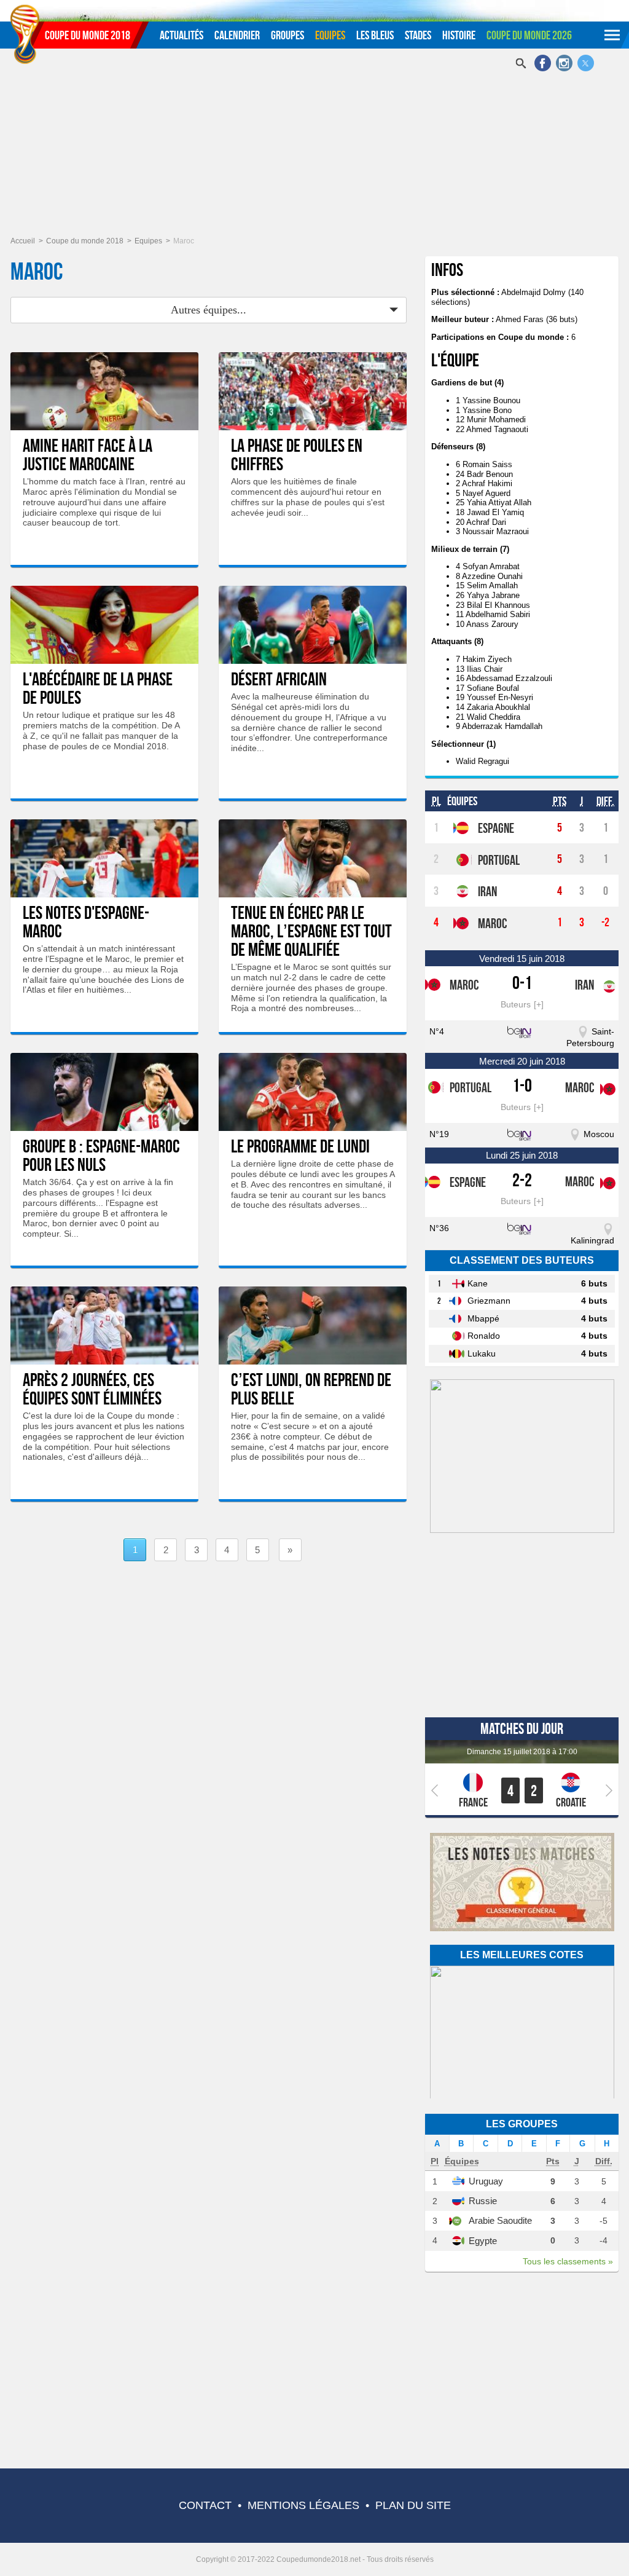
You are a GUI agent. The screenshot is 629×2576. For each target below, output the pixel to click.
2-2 (522, 1180)
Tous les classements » (568, 2261)
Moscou (599, 1134)
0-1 (522, 983)
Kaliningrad (592, 1240)
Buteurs (516, 1004)
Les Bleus (375, 35)
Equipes (330, 35)
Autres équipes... (209, 310)
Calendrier (237, 35)
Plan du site (413, 2505)
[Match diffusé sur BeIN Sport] (522, 1031)
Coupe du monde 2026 (529, 35)
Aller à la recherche (96, 4)
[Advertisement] (314, 144)
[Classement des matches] (522, 1929)
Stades (418, 35)
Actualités (182, 35)
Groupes (287, 35)
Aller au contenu (58, 4)
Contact (205, 2505)
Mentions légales (303, 2505)
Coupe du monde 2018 (88, 35)
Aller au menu (25, 4)
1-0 (522, 1085)
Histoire (459, 35)
